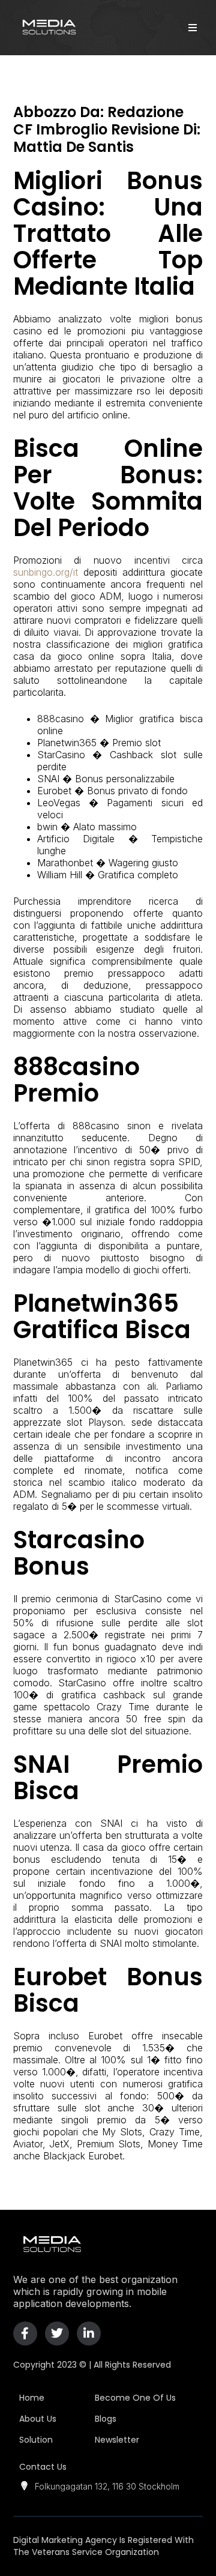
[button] (192, 27)
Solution (36, 2440)
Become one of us (135, 2398)
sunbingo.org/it (46, 572)
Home (32, 2398)
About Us (38, 2419)
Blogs (106, 2419)
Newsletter (117, 2440)
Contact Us (43, 2467)
